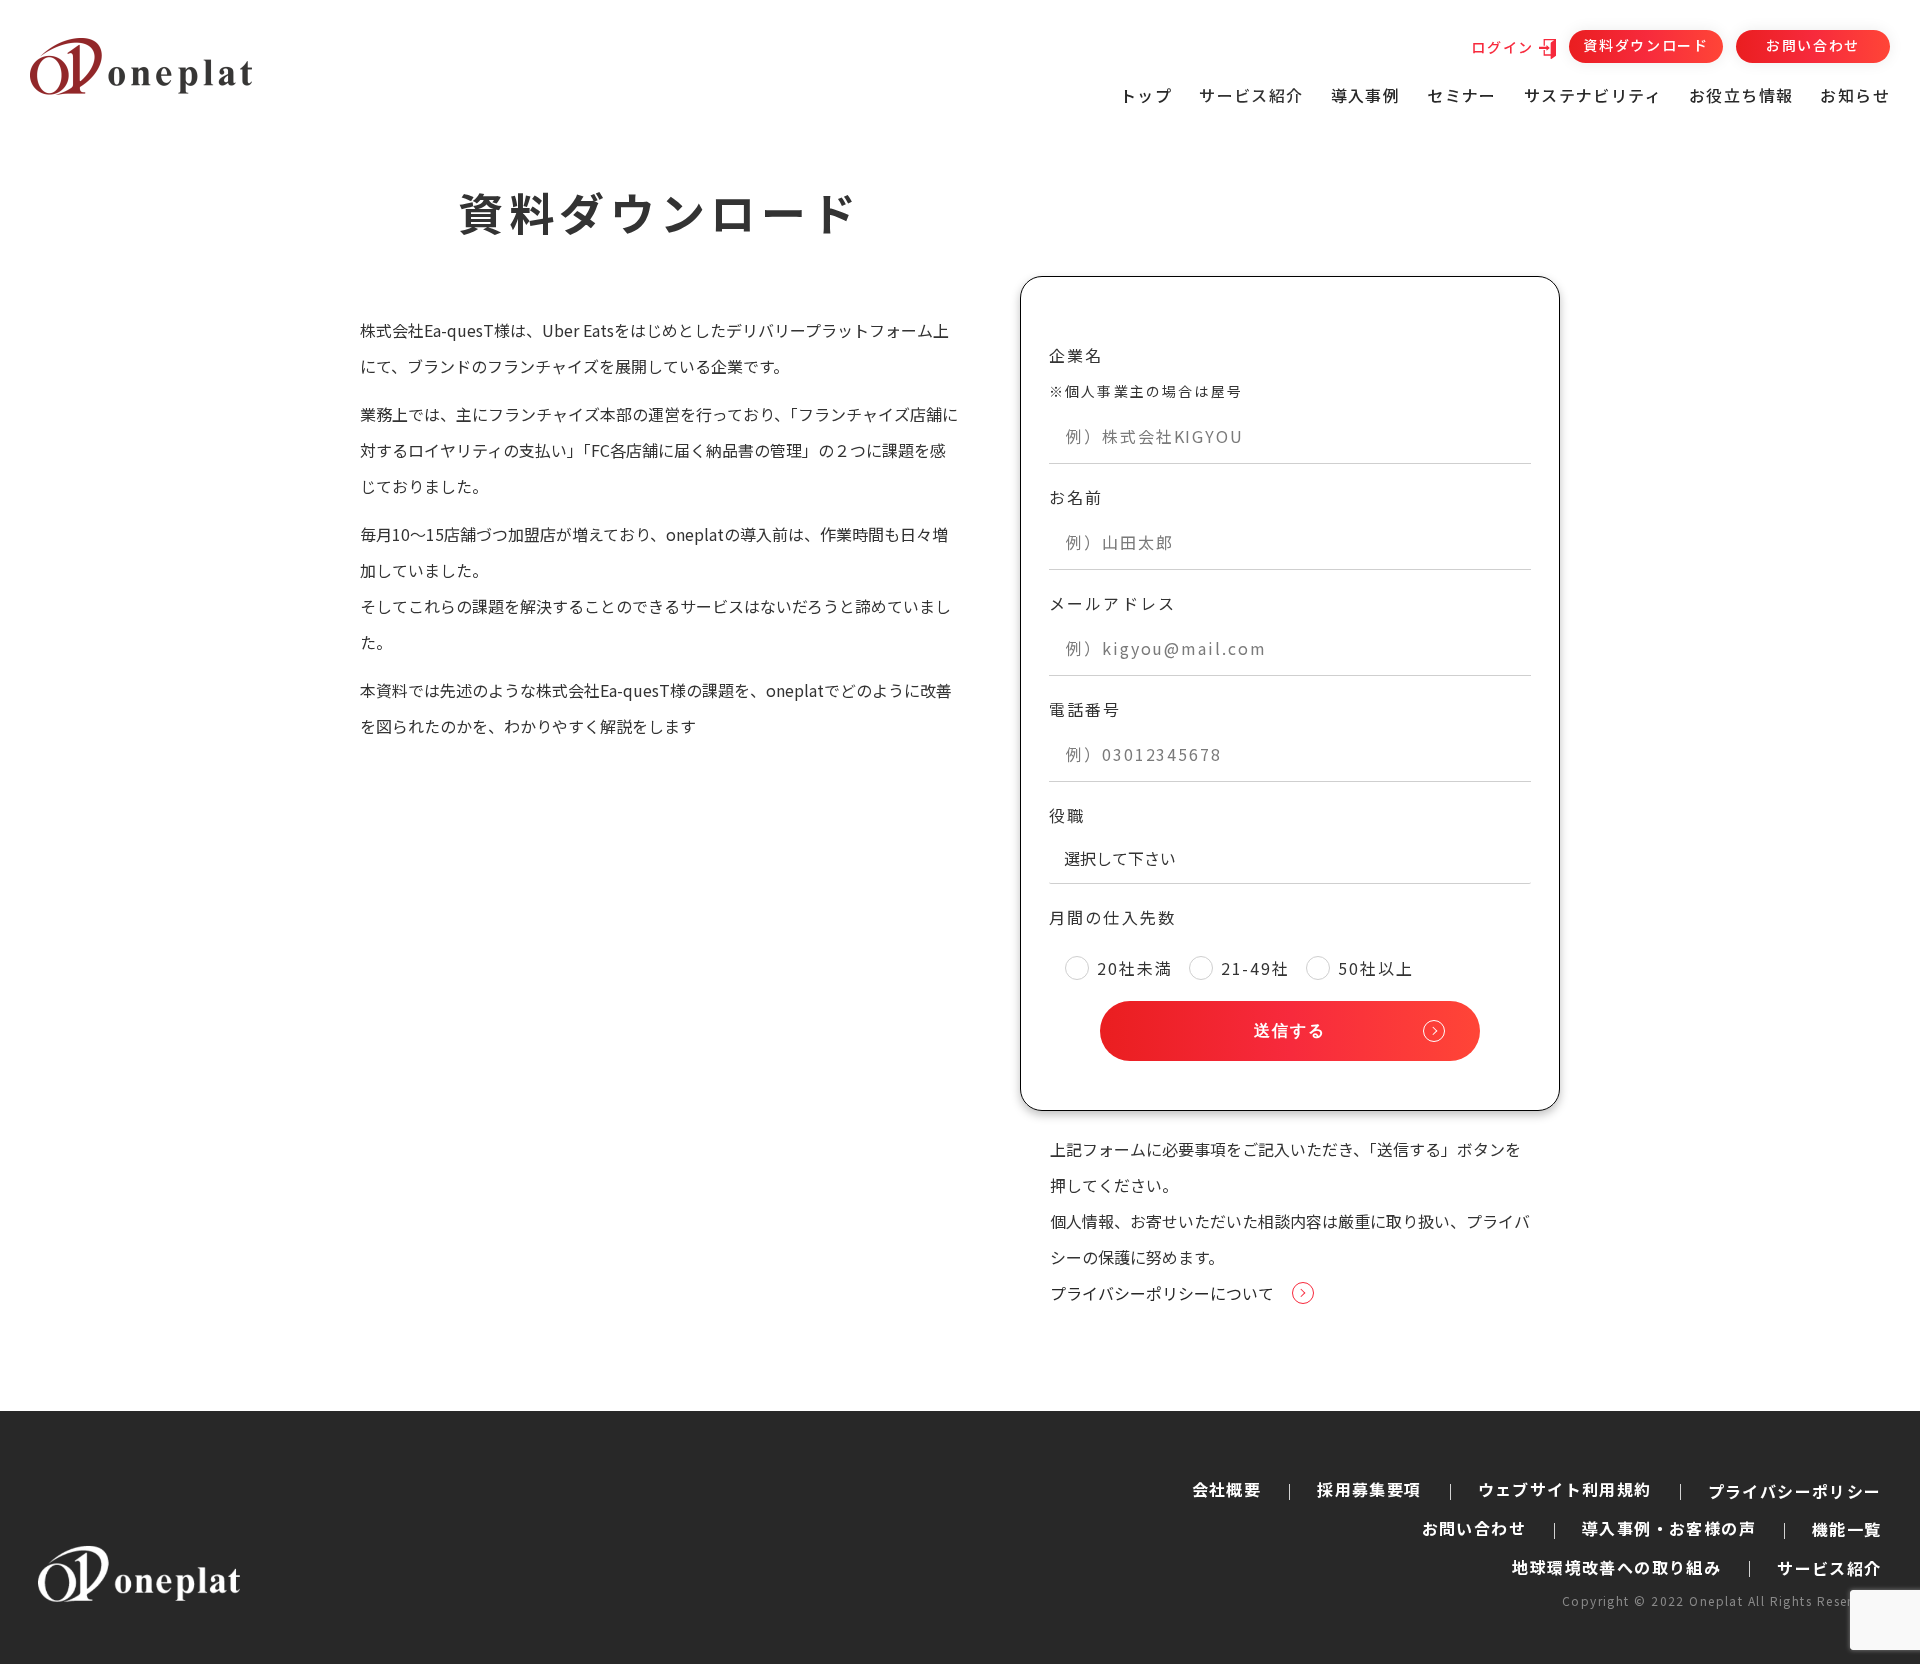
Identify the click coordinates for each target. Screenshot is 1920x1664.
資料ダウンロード (1645, 45)
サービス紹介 (1829, 1568)
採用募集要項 (1369, 1489)
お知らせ (1855, 95)
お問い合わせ (1813, 45)
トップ (1146, 95)
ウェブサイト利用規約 (1565, 1489)
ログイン (1502, 47)
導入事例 (1366, 95)
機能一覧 (1847, 1529)
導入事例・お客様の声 (1669, 1528)
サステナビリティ (1593, 95)
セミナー (1462, 95)
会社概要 (1227, 1489)
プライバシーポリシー (1795, 1491)
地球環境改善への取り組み (1616, 1567)
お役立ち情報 (1741, 95)
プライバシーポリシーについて (1162, 1293)
